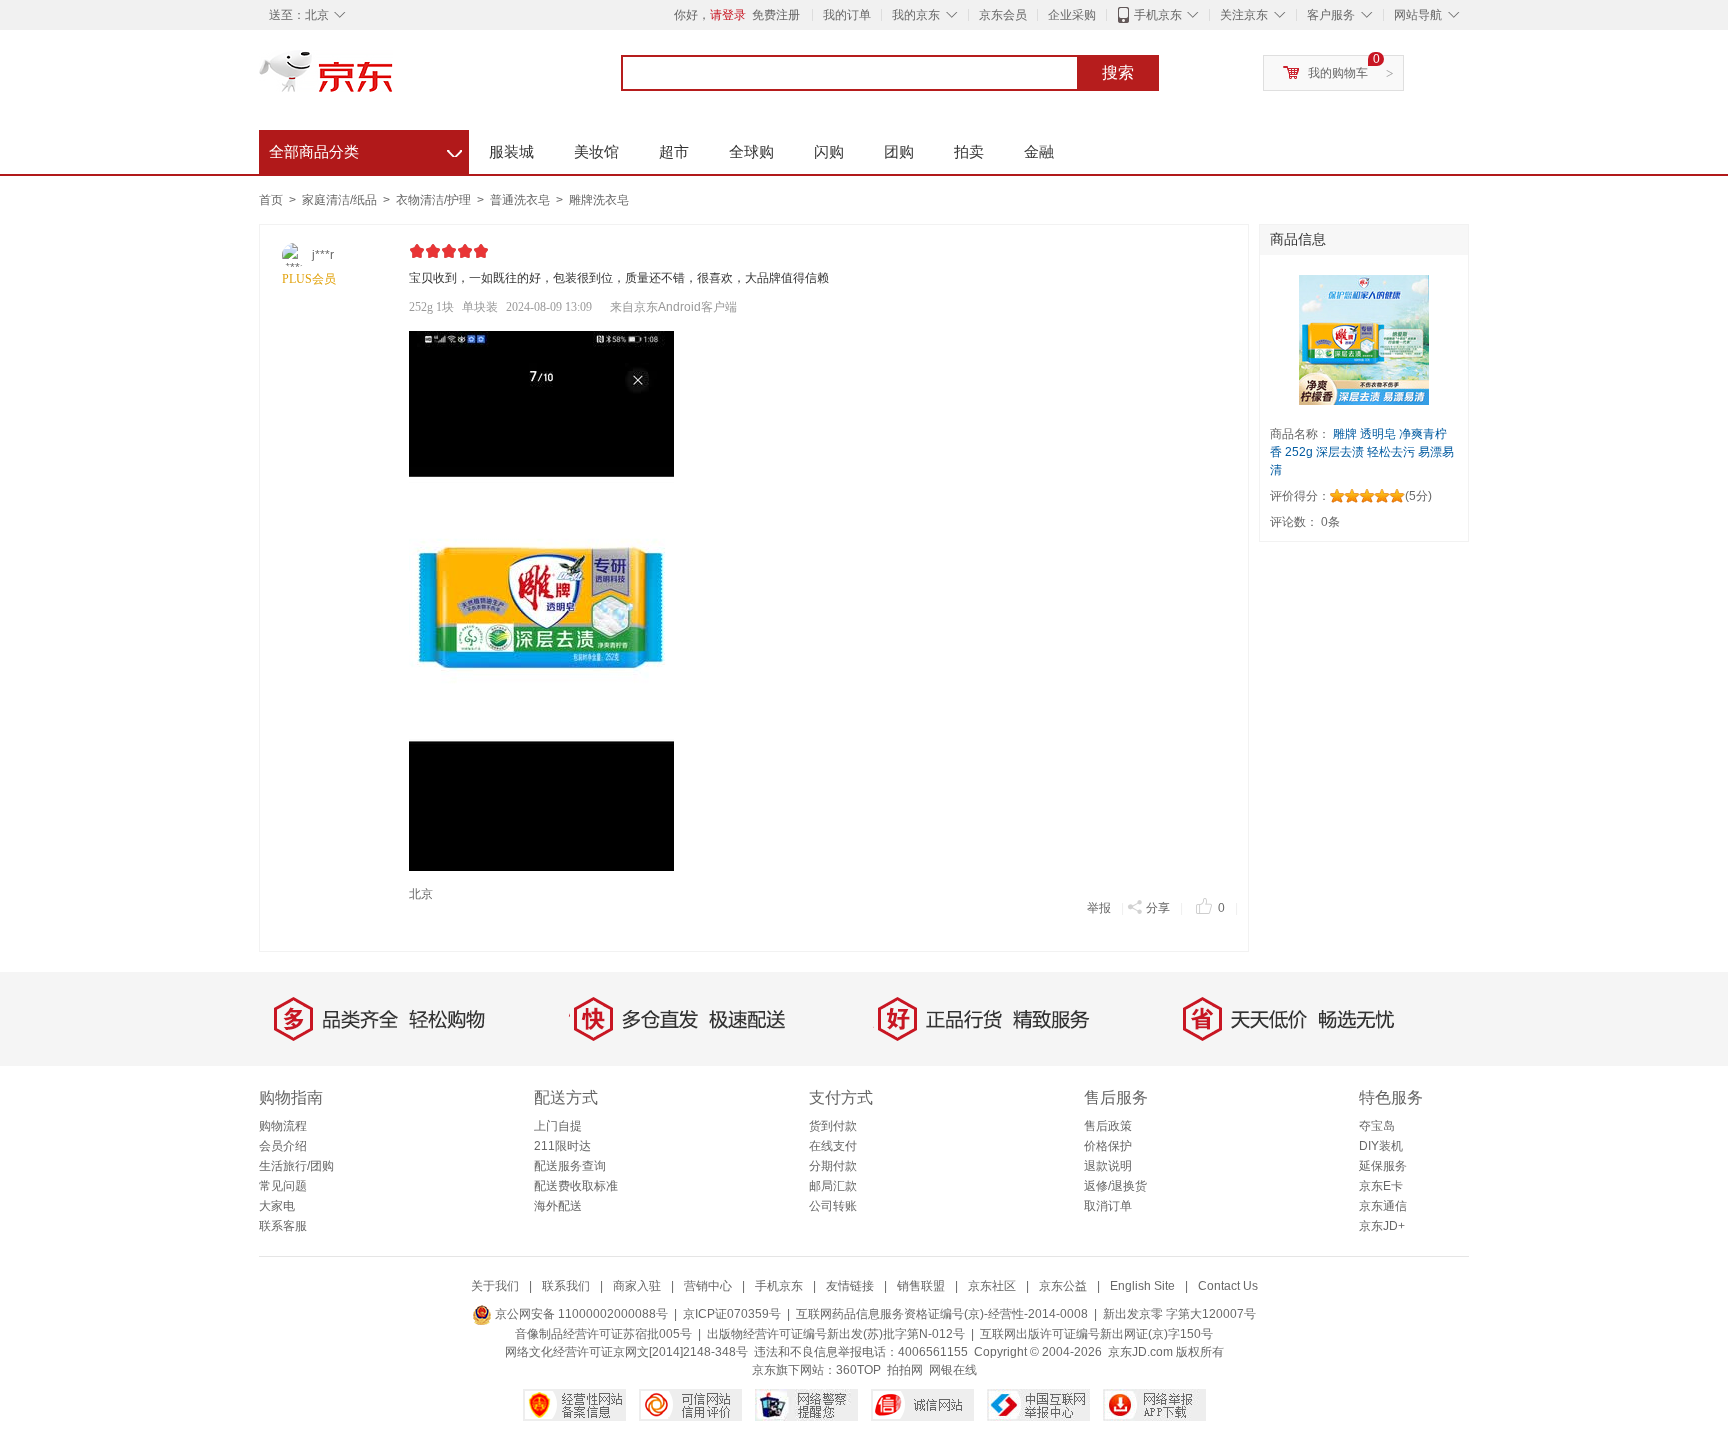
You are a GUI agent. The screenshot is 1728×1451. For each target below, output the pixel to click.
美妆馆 (596, 151)
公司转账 (833, 1206)
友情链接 (850, 1286)
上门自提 (558, 1126)
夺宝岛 (1377, 1126)
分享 (1158, 908)
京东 (394, 80)
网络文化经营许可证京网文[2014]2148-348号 (626, 1352)
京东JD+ (1382, 1226)
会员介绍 (283, 1146)
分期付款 (833, 1166)
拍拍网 (905, 1370)
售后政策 (1108, 1126)
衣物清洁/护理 (435, 200)
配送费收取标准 (576, 1186)
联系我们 (566, 1286)
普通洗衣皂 (521, 200)
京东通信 (1383, 1206)
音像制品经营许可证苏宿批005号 (603, 1334)
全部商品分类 (365, 149)
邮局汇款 (833, 1186)
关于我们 (495, 1286)
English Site (1142, 1286)
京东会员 (1003, 15)
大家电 (277, 1206)
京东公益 (1063, 1286)
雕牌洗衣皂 (599, 200)
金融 (1039, 151)
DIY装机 (1381, 1146)
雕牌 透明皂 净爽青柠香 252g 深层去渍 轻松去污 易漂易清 (1362, 452)
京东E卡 (1381, 1186)
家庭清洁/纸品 (341, 200)
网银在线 (953, 1370)
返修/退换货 (1115, 1186)
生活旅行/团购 (296, 1166)
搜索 (1118, 72)
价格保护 (1108, 1146)
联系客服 (283, 1226)
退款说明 (1108, 1166)
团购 (899, 151)
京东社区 (992, 1286)
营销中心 (708, 1286)
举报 (1099, 908)
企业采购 (1072, 15)
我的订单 (847, 15)
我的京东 (916, 15)
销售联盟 (921, 1286)
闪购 (829, 151)
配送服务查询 (570, 1166)
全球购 (751, 151)
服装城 (511, 151)
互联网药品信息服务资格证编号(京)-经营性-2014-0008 (942, 1314)
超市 (674, 151)
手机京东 (1158, 15)
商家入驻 (637, 1286)
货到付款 (833, 1126)
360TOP (858, 1370)
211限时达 (562, 1146)
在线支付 (833, 1146)
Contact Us (1228, 1286)
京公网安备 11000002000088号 (580, 1314)
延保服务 (1383, 1166)
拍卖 (969, 151)
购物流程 (283, 1126)
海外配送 (558, 1206)
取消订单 (1108, 1206)
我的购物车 (1338, 73)
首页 (271, 200)
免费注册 (776, 15)
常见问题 (283, 1186)
